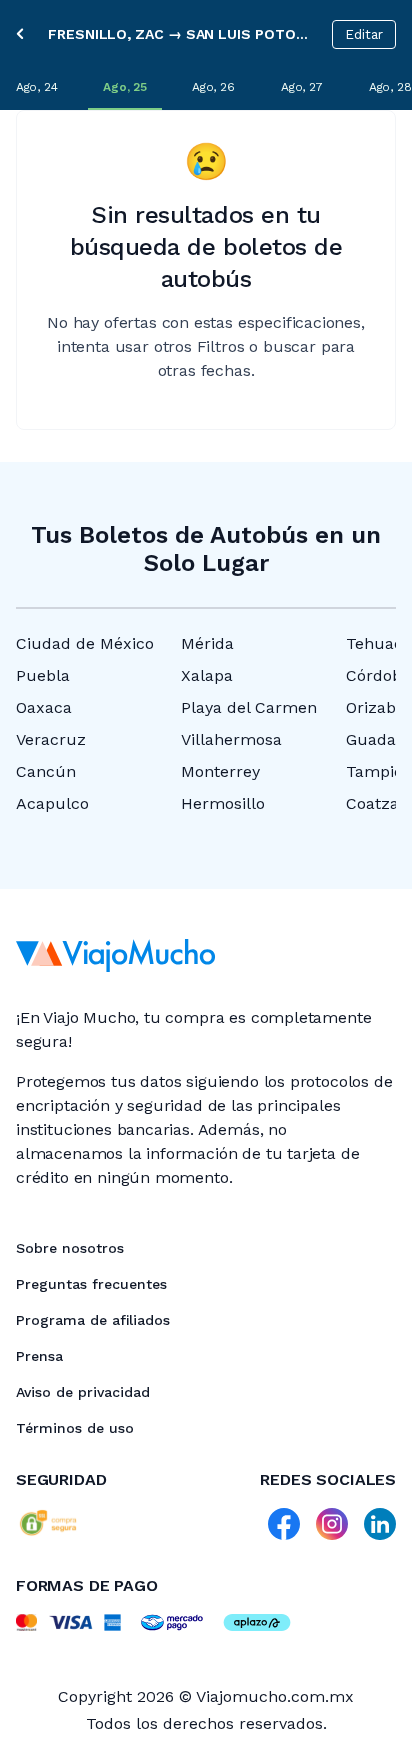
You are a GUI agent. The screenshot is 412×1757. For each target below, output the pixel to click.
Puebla (43, 675)
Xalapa (207, 675)
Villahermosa (231, 739)
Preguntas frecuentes (91, 1284)
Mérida (207, 643)
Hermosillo (223, 803)
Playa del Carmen (249, 707)
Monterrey (220, 771)
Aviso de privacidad (83, 1392)
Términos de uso (75, 1428)
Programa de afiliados (93, 1320)
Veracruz (51, 739)
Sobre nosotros (70, 1248)
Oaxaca (44, 707)
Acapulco (52, 803)
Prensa (39, 1356)
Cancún (46, 771)
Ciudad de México (85, 643)
